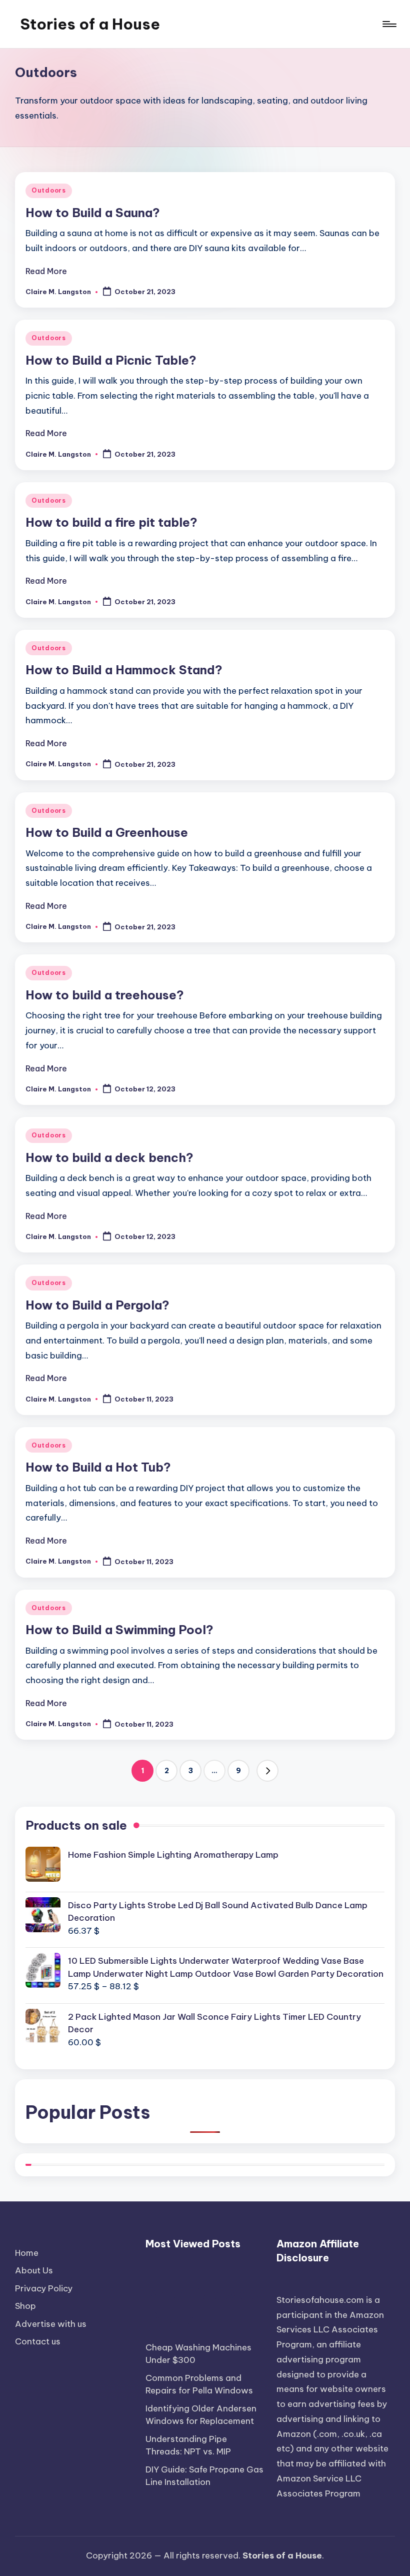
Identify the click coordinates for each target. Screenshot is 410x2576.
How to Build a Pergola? (97, 1305)
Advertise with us (51, 2324)
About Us (34, 2270)
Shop (25, 2306)
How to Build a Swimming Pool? (119, 1630)
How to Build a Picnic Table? (111, 360)
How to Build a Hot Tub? (98, 1467)
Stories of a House (90, 24)
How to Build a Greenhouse (107, 832)
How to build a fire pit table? (111, 522)
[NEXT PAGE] (267, 1771)
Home (27, 2253)
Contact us (38, 2341)
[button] (267, 1771)
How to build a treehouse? (105, 995)
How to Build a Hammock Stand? (124, 670)
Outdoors (49, 190)
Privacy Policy (44, 2288)
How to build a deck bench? (109, 1157)
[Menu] (389, 24)
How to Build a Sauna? (93, 213)
